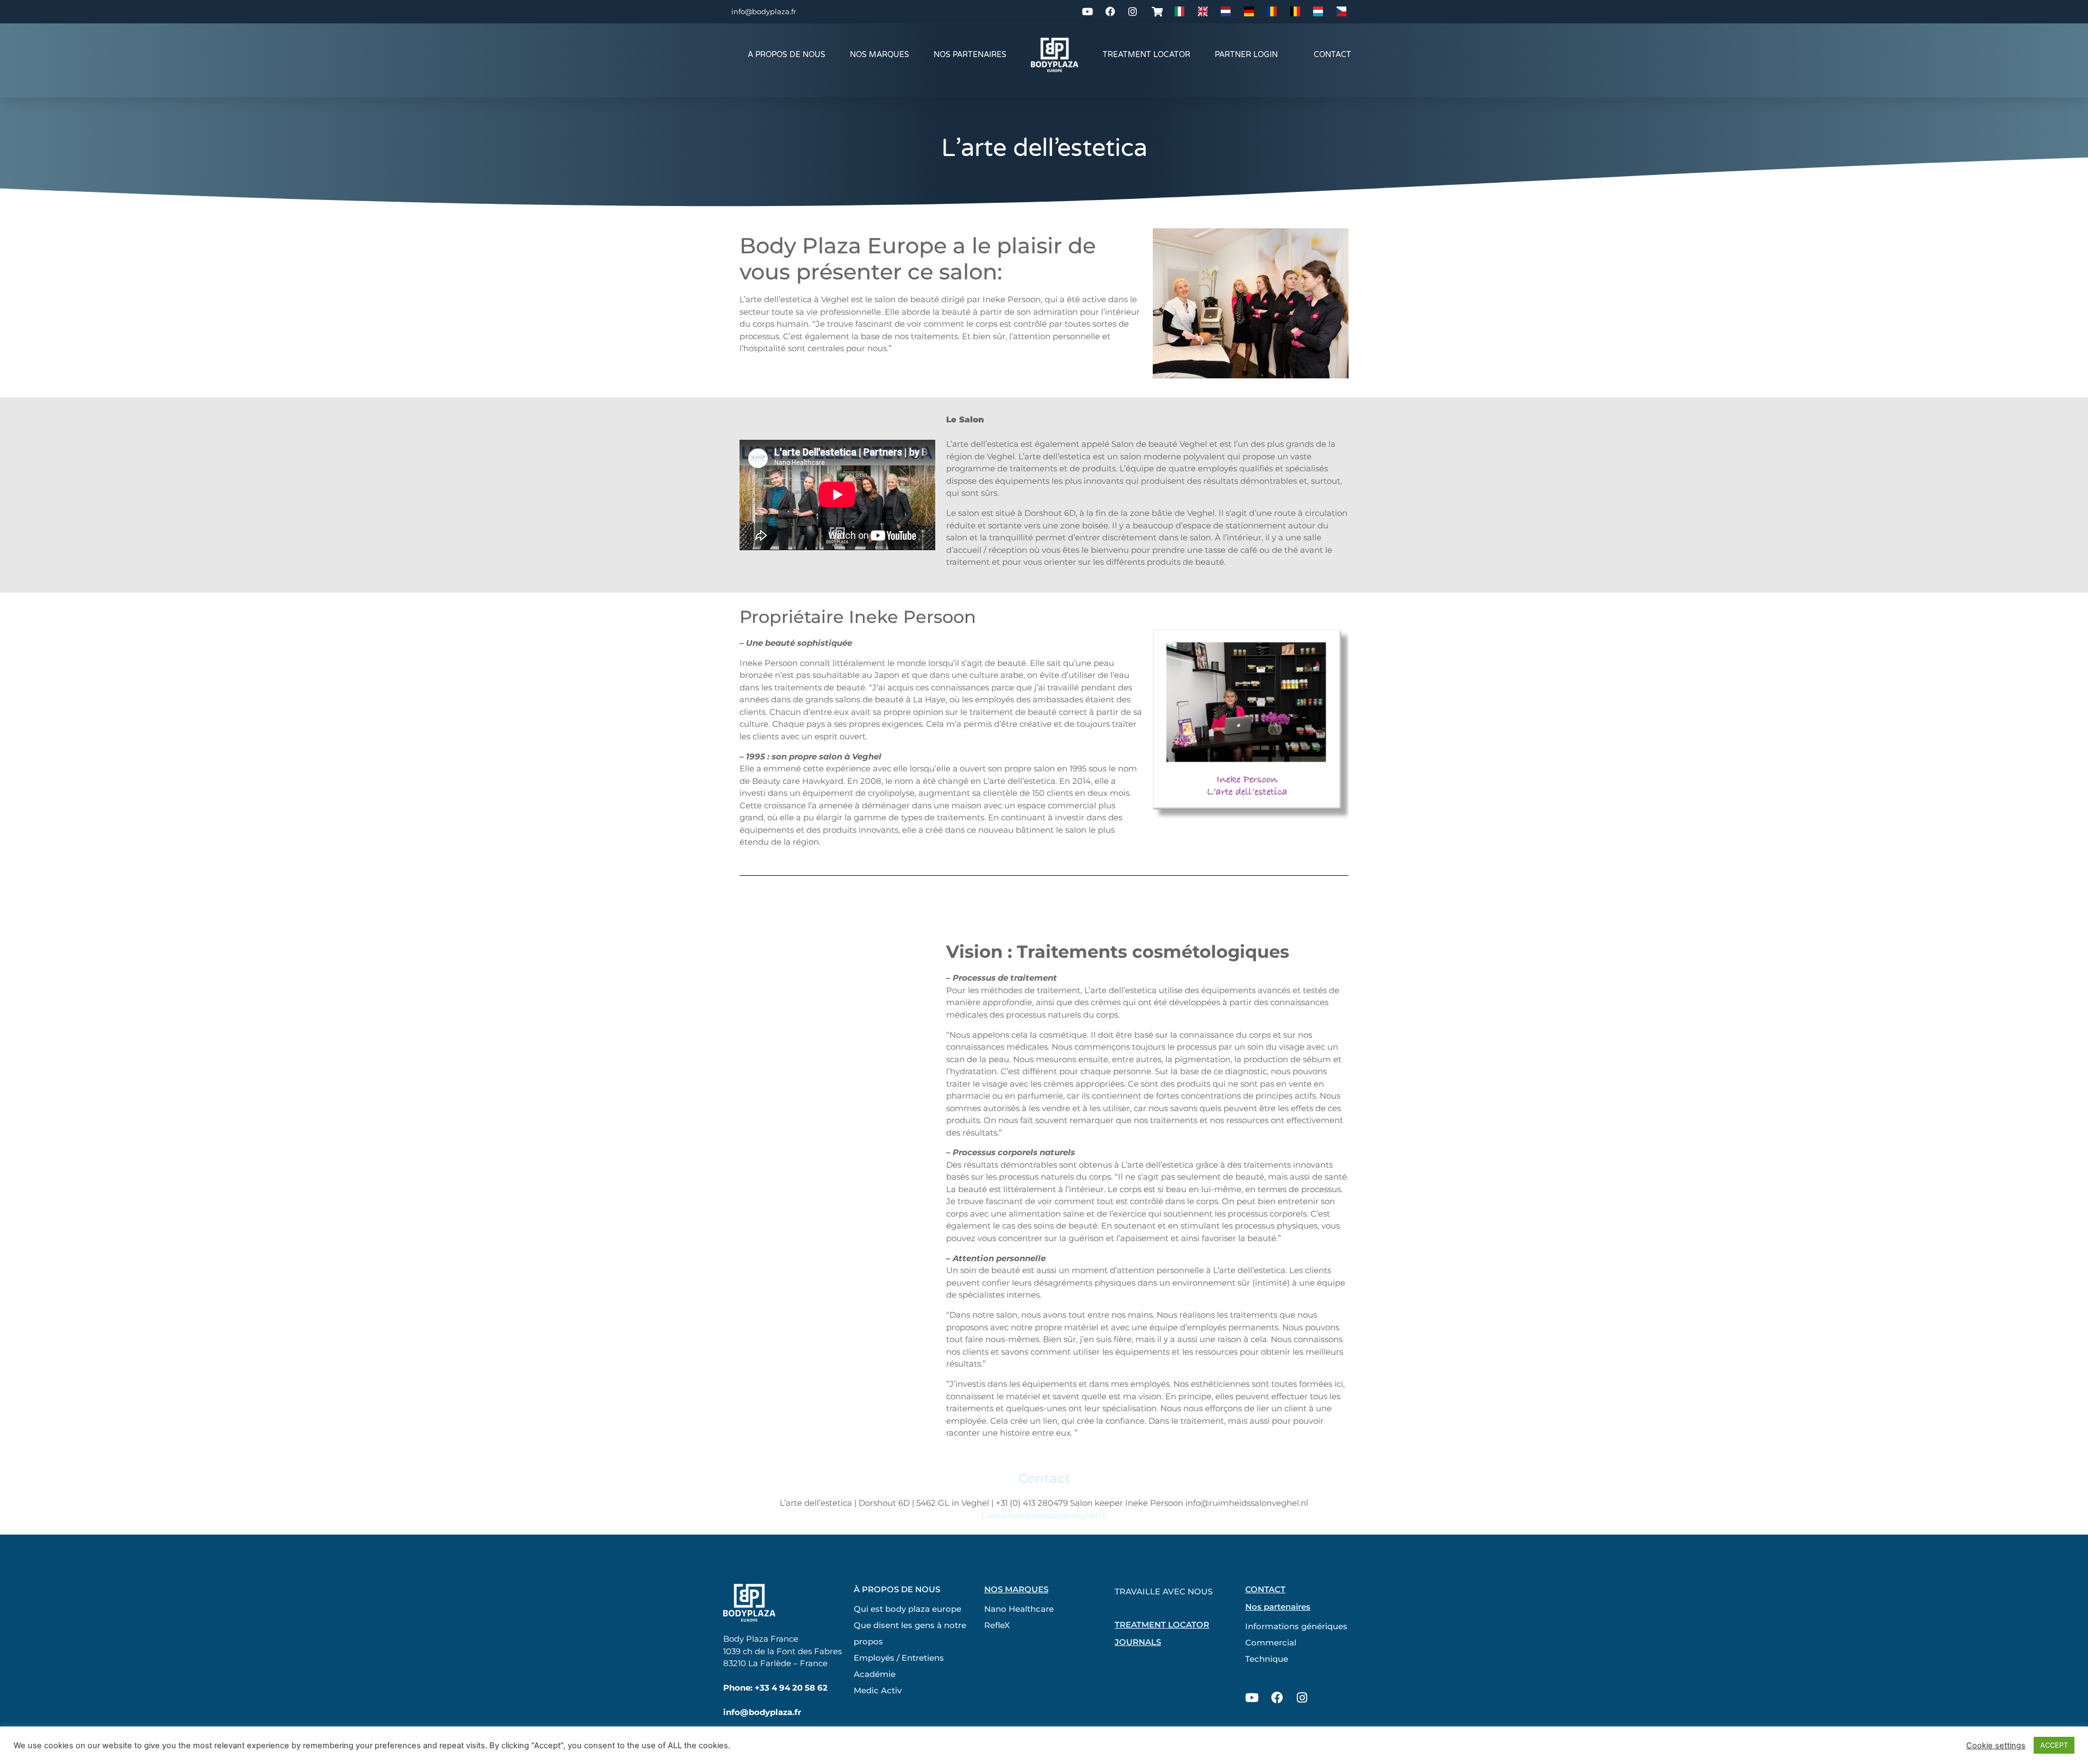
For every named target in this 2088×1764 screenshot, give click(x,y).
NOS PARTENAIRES (970, 55)
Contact (1332, 55)
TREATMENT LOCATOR (1162, 1625)
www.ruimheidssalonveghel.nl (1046, 1515)
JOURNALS (1138, 1642)
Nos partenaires (1278, 1607)
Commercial (1271, 1643)
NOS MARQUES (880, 55)
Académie (875, 1674)
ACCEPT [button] (2054, 1745)
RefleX (997, 1625)
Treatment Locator (1146, 55)
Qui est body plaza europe (908, 1609)
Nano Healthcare (1019, 1609)
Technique (1267, 1659)
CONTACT (1265, 1589)
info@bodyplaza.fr (764, 11)
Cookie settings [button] (1996, 1746)
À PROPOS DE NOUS (787, 55)
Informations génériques (1296, 1626)
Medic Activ (878, 1690)
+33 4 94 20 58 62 (791, 1688)
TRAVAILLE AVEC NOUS (1164, 1591)
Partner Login (1246, 55)
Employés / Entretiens (899, 1658)
